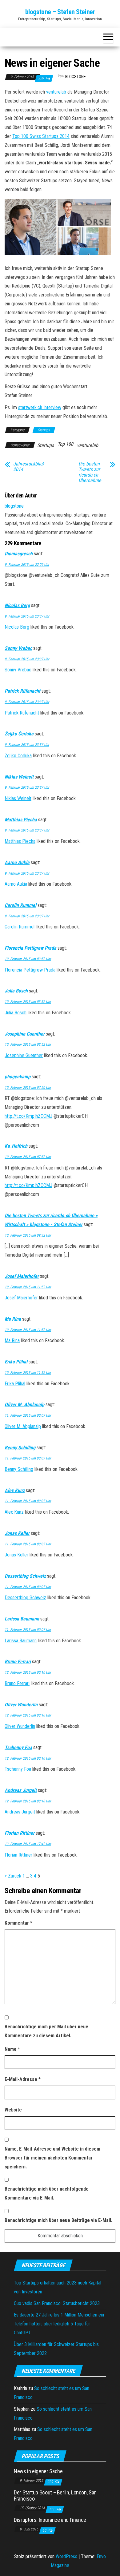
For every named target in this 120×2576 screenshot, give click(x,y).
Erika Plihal (16, 1362)
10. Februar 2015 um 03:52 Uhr (28, 959)
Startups (44, 430)
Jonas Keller (17, 1533)
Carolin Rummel (20, 905)
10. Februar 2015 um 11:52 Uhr (28, 1287)
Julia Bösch (16, 991)
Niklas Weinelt (19, 777)
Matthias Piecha (21, 820)
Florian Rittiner (20, 1833)
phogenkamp (18, 1077)
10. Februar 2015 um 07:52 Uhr (28, 1157)
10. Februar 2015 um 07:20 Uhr (28, 1088)
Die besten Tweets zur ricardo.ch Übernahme (90, 472)
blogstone (76, 77)
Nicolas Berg (17, 605)
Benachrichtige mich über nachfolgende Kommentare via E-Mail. (47, 2193)
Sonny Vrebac (18, 648)
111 (52, 2509)
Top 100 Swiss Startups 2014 (41, 136)
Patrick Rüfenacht (22, 691)
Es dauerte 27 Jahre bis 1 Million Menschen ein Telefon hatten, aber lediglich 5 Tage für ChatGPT (59, 2324)
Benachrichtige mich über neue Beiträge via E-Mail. (58, 2220)
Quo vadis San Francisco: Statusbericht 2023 (57, 2303)
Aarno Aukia (17, 862)
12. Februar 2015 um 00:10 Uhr (28, 1672)
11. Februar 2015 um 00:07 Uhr (28, 1415)
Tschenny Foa (18, 1747)
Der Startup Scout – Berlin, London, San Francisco (55, 2495)
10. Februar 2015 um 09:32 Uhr (28, 1235)
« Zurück (13, 1876)
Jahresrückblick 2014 (29, 467)
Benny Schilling (20, 1448)
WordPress (66, 2556)
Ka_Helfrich (16, 1146)
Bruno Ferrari (18, 1662)
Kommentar (18, 1923)
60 (45, 2530)
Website (13, 2110)
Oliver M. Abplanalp (24, 1405)
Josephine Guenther (25, 1034)
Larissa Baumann (22, 1619)
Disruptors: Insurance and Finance (50, 2520)
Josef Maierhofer (22, 1276)
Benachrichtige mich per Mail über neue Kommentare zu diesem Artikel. (46, 2031)
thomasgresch (19, 554)
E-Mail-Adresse (23, 2079)
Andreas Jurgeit (21, 1790)
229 (41, 78)
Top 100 (65, 444)
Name (12, 2049)
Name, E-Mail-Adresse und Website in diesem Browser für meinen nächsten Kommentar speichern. (52, 2158)
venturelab (56, 92)
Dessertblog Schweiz (25, 1576)
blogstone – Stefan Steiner (60, 12)
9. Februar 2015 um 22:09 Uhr (27, 565)
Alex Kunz (15, 1490)
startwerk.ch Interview (40, 407)
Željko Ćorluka (19, 734)
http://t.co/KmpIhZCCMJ (28, 1116)
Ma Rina (13, 1319)
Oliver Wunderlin (21, 1705)
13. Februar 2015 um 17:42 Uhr (28, 1844)
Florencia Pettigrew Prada (30, 948)
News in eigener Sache (38, 2471)
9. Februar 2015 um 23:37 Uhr (27, 616)
